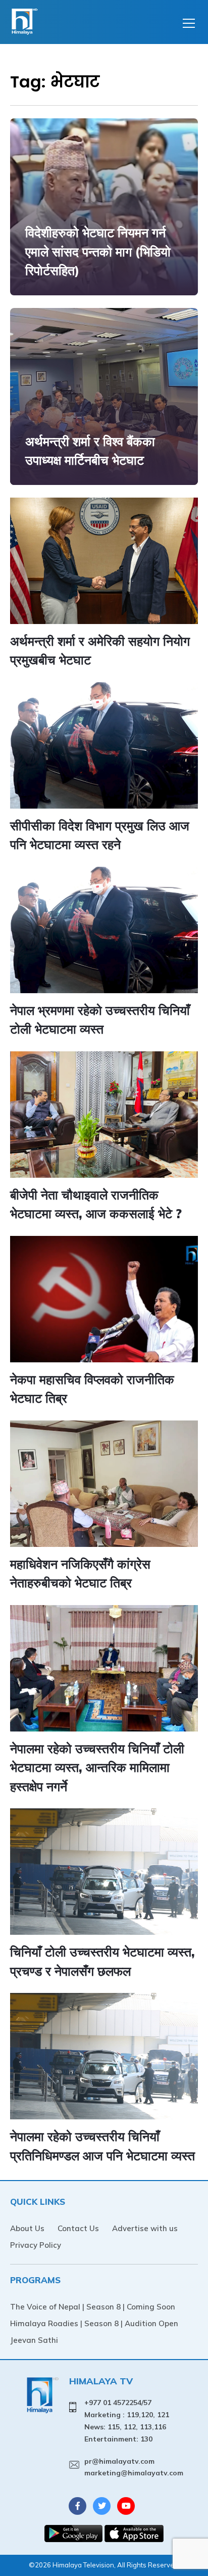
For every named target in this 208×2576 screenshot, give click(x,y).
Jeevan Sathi (34, 2340)
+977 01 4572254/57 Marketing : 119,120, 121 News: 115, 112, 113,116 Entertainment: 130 (127, 2420)
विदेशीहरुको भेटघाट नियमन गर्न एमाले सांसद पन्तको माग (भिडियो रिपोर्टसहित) (98, 251)
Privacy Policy (36, 2245)
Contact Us (78, 2228)
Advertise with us (145, 2228)
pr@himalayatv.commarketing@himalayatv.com (134, 2467)
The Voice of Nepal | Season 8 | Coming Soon (93, 2307)
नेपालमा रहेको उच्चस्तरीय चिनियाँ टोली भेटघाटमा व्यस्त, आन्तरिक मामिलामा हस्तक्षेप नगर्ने (97, 1767)
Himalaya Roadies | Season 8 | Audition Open (94, 2323)
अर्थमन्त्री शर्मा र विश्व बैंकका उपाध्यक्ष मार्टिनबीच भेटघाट (90, 451)
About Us (27, 2228)
